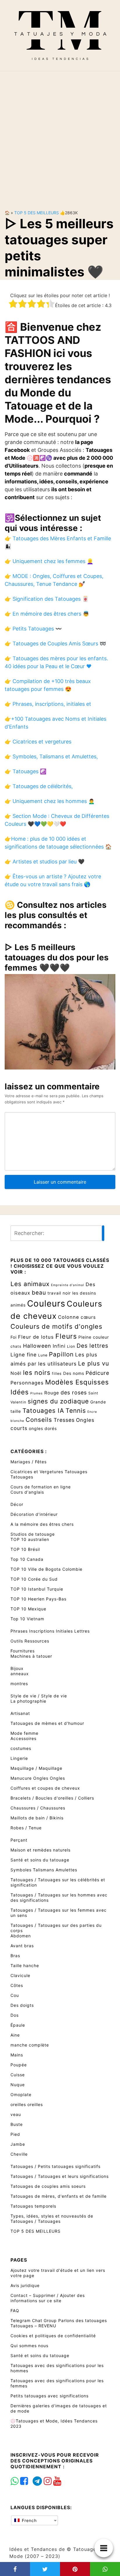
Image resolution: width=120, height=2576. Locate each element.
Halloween (37, 1346)
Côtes (17, 1985)
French (29, 2520)
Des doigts (22, 2005)
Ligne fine (24, 1355)
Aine (15, 2035)
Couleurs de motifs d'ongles (56, 1326)
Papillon (61, 1354)
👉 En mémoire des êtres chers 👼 (47, 614)
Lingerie (19, 1758)
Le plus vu (94, 1363)
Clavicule (20, 1975)
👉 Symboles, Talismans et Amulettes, (51, 756)
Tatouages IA (43, 1410)
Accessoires (23, 1738)
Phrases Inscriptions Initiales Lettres (50, 1631)
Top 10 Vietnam (27, 1619)
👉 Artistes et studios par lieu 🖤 (45, 862)
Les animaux (30, 1284)
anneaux (20, 1674)
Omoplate (21, 2095)
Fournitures (23, 1651)
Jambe (18, 2144)
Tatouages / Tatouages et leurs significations (60, 2176)
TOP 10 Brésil (25, 1549)
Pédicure (97, 1373)
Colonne (69, 1317)
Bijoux (17, 1668)
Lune (43, 1355)
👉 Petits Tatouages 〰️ (33, 629)
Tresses (64, 1420)
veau (16, 2114)
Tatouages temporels (33, 2206)
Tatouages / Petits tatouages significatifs (55, 2166)
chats (16, 1346)
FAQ (15, 2311)
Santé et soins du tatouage (40, 1860)
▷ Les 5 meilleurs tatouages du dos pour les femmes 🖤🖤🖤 (57, 957)
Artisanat (20, 1713)
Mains (17, 2055)
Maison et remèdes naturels (40, 1850)
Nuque (18, 2085)
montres (19, 1684)
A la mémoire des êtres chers (42, 1524)
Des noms (74, 1373)
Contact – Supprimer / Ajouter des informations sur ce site (48, 2298)
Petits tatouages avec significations (50, 2396)
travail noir (59, 1293)
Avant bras (22, 1946)
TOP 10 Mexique (28, 1609)
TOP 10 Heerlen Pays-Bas (38, 1599)
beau (39, 1293)
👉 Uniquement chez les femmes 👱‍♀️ (49, 561)
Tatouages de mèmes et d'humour (47, 1723)
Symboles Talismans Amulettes (44, 1870)
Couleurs (46, 1303)
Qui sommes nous (29, 2346)
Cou (15, 1995)
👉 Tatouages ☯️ (25, 771)
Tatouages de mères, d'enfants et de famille (59, 2196)
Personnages (27, 1383)
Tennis (76, 1410)
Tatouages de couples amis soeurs (48, 2186)
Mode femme (24, 1733)
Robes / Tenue (26, 1828)
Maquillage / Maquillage (36, 1768)
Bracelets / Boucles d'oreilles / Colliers (52, 1798)
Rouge (52, 1393)
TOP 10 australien (30, 1539)
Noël (16, 1373)
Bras (15, 1956)
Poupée (19, 2065)
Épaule (18, 2025)
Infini (59, 1346)
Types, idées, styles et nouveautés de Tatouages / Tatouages (52, 2219)
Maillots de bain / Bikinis (37, 1818)
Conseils (39, 1420)
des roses (74, 1392)
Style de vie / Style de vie (39, 1696)
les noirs (37, 1373)
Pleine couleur (94, 1337)
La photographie (28, 1701)
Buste (17, 2124)
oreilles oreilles (27, 2104)
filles (57, 1374)
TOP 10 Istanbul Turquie (37, 1589)
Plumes (37, 1393)
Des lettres (92, 1346)
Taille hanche (25, 1965)
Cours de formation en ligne (41, 1487)
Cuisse (18, 2075)
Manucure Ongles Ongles (38, 1778)
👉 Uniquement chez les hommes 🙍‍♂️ (50, 801)
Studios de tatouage (33, 1534)
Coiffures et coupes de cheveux (45, 1788)
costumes (21, 1748)
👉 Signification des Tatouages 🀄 (47, 599)
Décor (17, 1504)
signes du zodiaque (58, 1401)
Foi (14, 1337)
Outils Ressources (30, 1641)
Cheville (19, 2154)
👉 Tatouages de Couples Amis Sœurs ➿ (55, 643)
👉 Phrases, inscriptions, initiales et (48, 704)
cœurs (88, 1317)
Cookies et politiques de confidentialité (53, 2336)
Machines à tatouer (31, 1656)
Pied (15, 2134)
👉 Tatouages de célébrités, (39, 786)
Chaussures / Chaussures (38, 1808)
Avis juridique (25, 2285)
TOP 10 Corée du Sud (34, 1579)
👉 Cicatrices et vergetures (38, 742)
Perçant (19, 1840)
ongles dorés (43, 1428)
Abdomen (21, 1936)
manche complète (30, 2045)
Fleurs (66, 1336)
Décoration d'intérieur (34, 1514)
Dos (15, 2015)
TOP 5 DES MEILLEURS (37, 213)
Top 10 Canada (27, 1559)
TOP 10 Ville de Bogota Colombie (46, 1569)
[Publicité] (60, 136)
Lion (71, 1346)
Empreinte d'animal (68, 1285)
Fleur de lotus (36, 1337)
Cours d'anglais (27, 1492)
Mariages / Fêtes (29, 1462)
